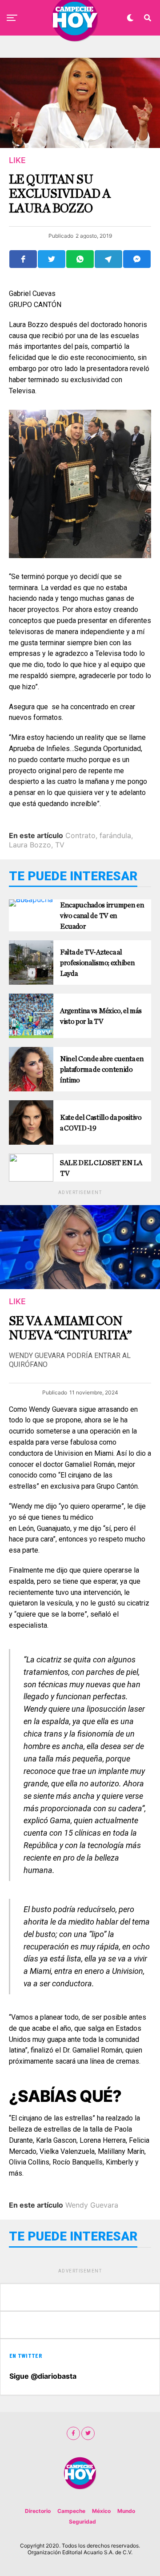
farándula (115, 835)
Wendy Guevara (92, 2205)
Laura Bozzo (30, 845)
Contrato (80, 835)
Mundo (126, 2511)
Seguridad (82, 2522)
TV (60, 845)
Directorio (38, 2511)
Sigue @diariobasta (43, 2376)
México (101, 2511)
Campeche (71, 2511)
